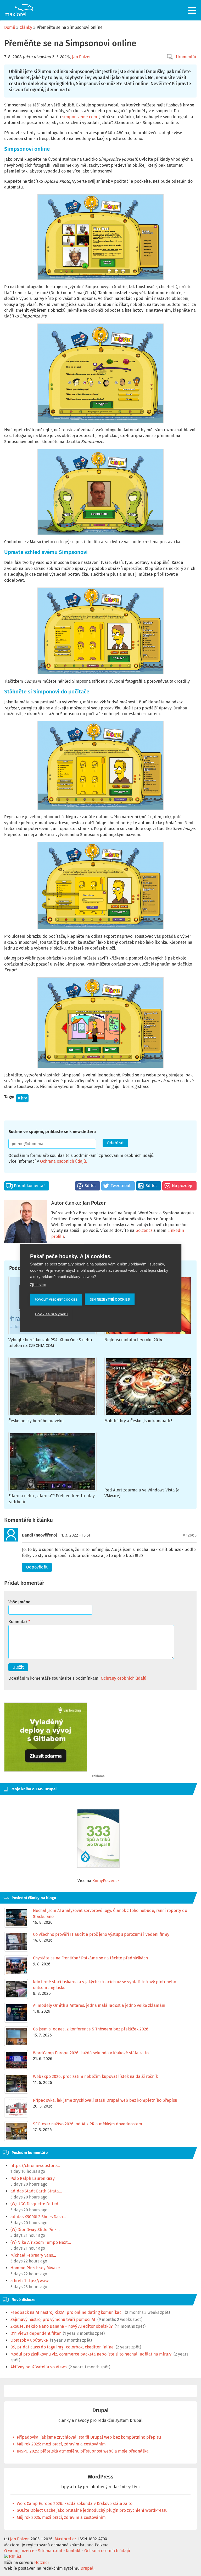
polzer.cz (144, 1230)
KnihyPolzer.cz (106, 1881)
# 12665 (190, 1535)
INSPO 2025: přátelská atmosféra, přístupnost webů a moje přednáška (83, 2451)
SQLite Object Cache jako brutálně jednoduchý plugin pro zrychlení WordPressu (92, 2510)
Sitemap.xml (50, 2551)
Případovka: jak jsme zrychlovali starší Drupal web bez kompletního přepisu (89, 2437)
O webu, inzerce (19, 2551)
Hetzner (42, 2562)
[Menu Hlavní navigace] (192, 10)
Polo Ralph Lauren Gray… (34, 2178)
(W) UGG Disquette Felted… (36, 2204)
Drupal (100, 2410)
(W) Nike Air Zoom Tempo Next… (41, 2242)
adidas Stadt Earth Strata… (36, 2191)
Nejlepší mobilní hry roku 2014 (133, 1340)
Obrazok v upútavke (29, 2340)
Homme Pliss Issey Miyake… (37, 2268)
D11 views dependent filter (36, 2333)
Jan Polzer (81, 57)
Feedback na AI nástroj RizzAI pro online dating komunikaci (67, 2312)
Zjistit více (38, 1285)
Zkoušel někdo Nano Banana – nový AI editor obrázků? (62, 2326)
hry (24, 1098)
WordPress (100, 2477)
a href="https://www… (31, 2281)
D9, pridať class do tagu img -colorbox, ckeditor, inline (62, 2347)
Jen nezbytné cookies (110, 1299)
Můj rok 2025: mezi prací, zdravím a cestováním (61, 2444)
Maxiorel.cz (65, 2539)
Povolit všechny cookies (56, 1299)
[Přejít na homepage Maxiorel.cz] (19, 10)
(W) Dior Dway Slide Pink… (35, 2230)
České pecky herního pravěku (36, 1421)
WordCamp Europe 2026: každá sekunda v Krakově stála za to (75, 2504)
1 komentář (186, 57)
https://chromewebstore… (35, 2166)
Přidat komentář (29, 1186)
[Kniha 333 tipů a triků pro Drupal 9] (98, 1838)
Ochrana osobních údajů (63, 1161)
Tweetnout (121, 1186)
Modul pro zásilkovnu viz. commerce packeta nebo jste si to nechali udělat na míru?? (91, 2354)
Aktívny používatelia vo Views (38, 2367)
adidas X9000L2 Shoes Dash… (38, 2217)
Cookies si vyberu (51, 1314)
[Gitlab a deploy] (46, 1770)
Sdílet (90, 1186)
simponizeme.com (80, 117)
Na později (182, 1186)
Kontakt (73, 2551)
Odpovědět (37, 1567)
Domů (10, 27)
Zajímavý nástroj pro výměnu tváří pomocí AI (53, 2319)
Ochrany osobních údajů (124, 1678)
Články (26, 27)
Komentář (18, 1622)
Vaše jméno (19, 1602)
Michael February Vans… (33, 2255)
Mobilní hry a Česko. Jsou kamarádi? (138, 1421)
